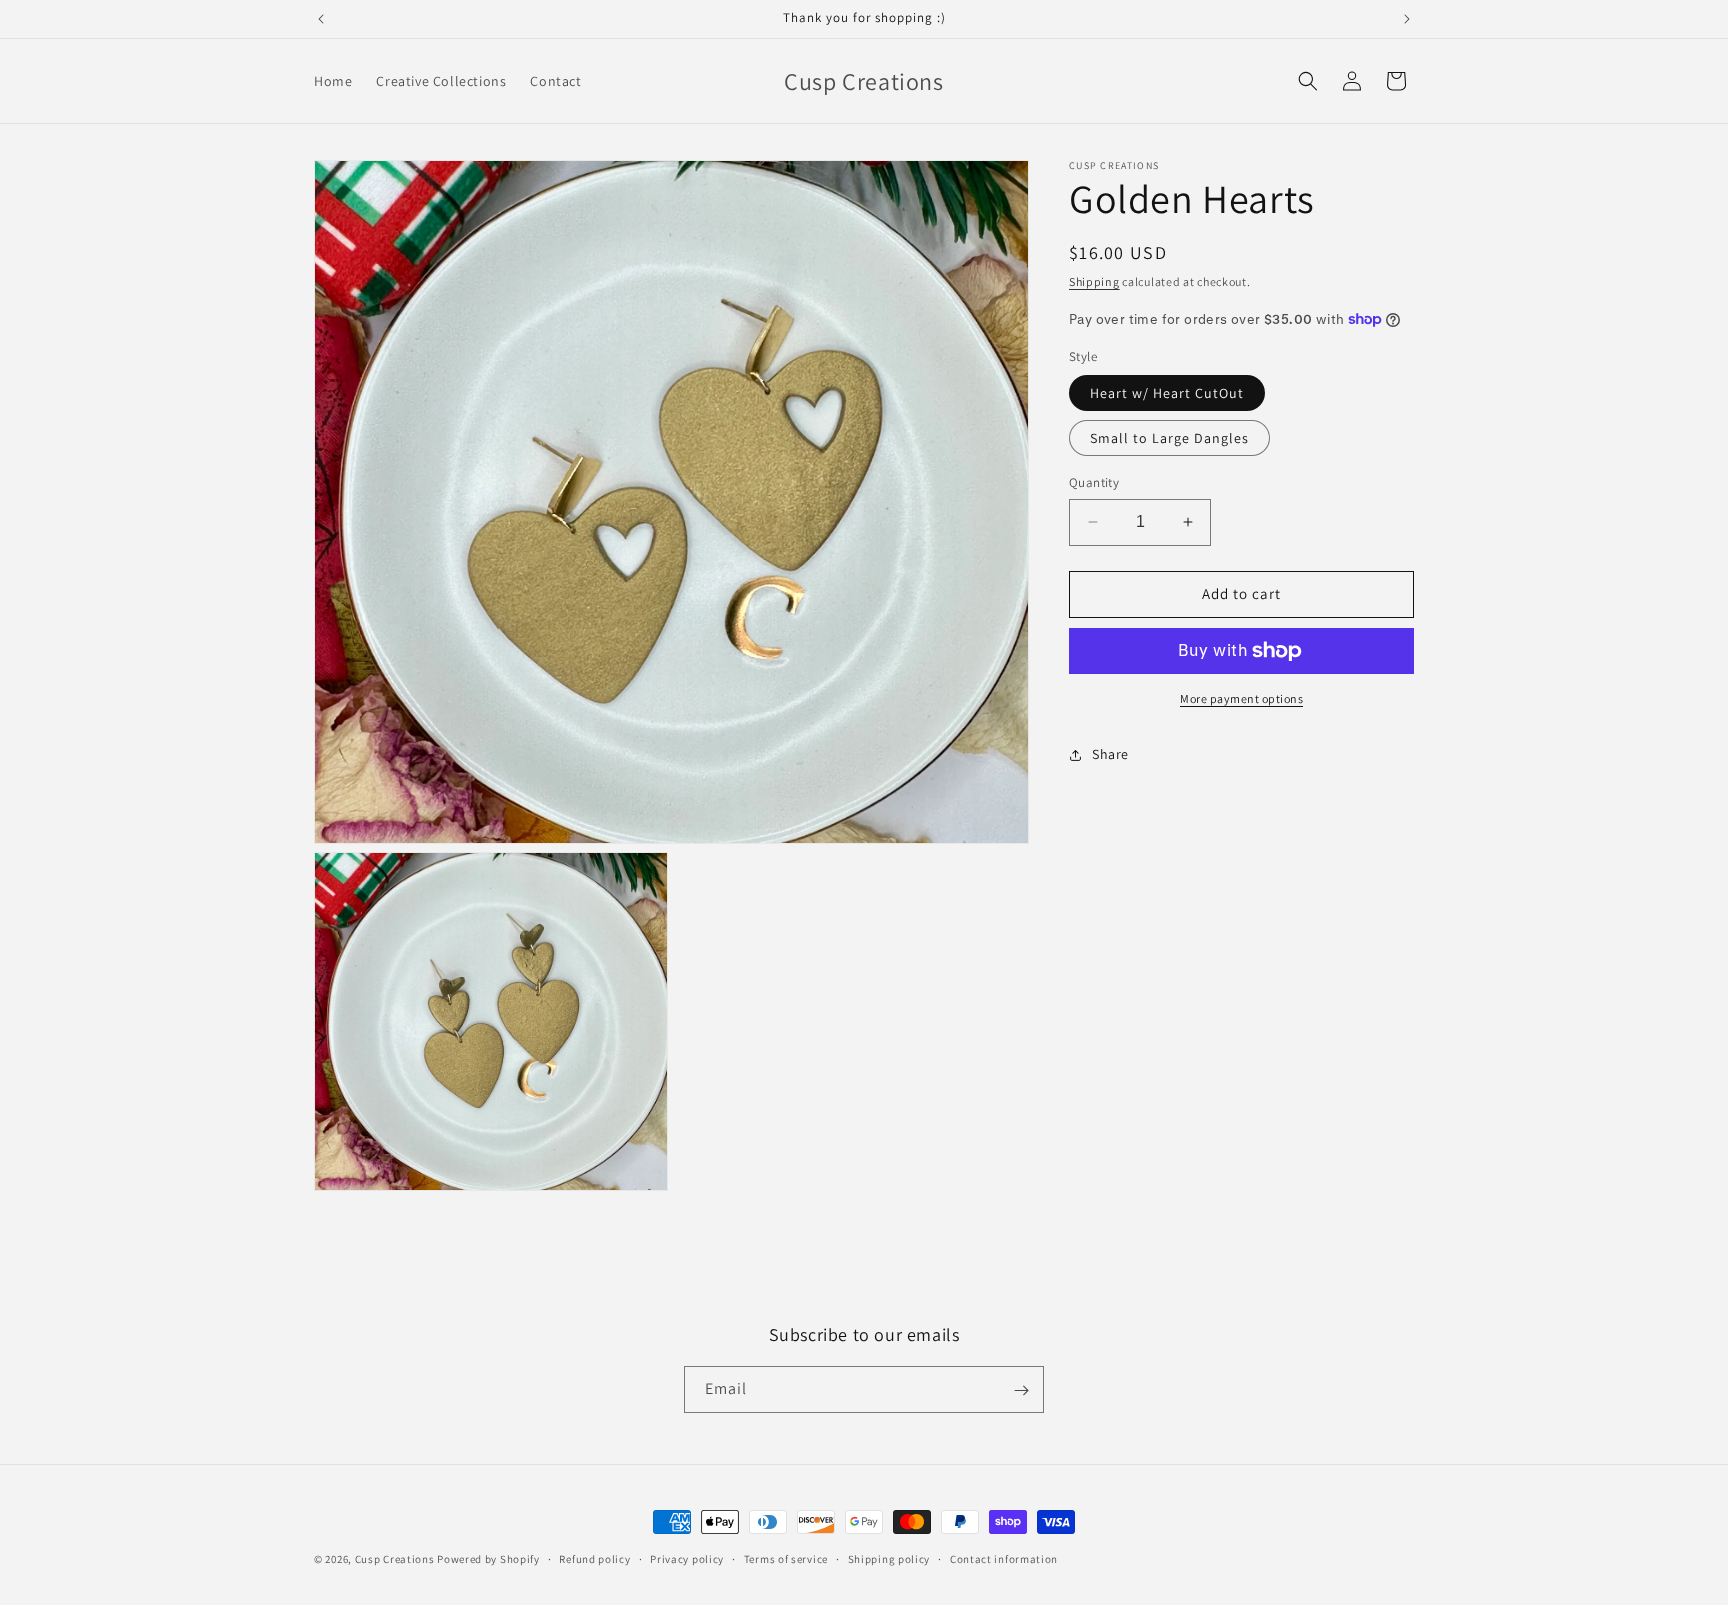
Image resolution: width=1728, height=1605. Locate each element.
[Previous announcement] (321, 19)
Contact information (1004, 1558)
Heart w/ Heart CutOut (1167, 393)
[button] (1308, 81)
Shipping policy (889, 1558)
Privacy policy (687, 1558)
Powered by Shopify (488, 1559)
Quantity (1094, 482)
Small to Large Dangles (1169, 438)
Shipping (1094, 281)
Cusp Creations (395, 1559)
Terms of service (786, 1558)
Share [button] (1110, 754)
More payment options (1241, 698)
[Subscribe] (1021, 1390)
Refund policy (594, 1558)
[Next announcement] (1407, 19)
